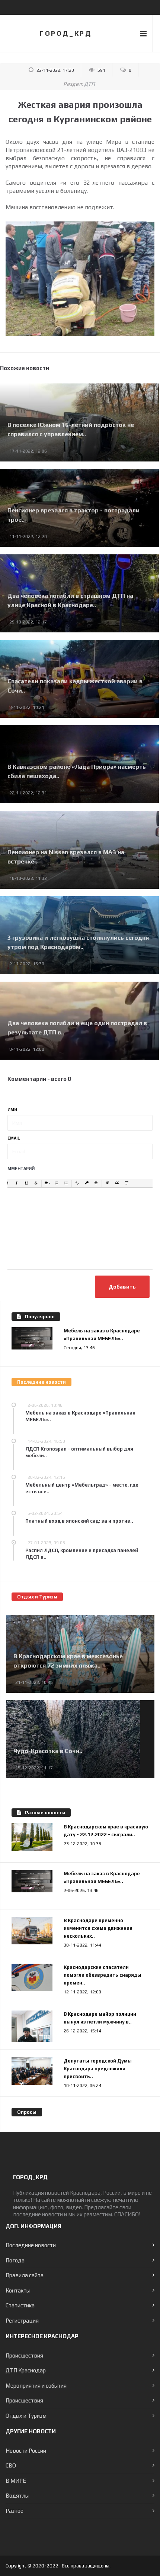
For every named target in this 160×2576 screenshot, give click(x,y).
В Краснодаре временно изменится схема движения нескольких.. (98, 1928)
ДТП (89, 84)
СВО (11, 2465)
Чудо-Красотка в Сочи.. (48, 1751)
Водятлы (17, 2496)
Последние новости (31, 2245)
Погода (15, 2260)
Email (14, 1138)
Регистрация (22, 2321)
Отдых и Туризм (26, 2416)
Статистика (20, 2305)
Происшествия (24, 2355)
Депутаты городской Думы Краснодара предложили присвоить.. (98, 2069)
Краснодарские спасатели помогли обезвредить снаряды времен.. (103, 1975)
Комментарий (18, 1169)
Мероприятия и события (36, 2386)
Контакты (18, 2290)
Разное (15, 2511)
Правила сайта (25, 2275)
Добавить (122, 1287)
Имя (12, 1109)
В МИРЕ (16, 2481)
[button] (7, 1183)
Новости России (26, 2451)
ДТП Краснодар (26, 2370)
